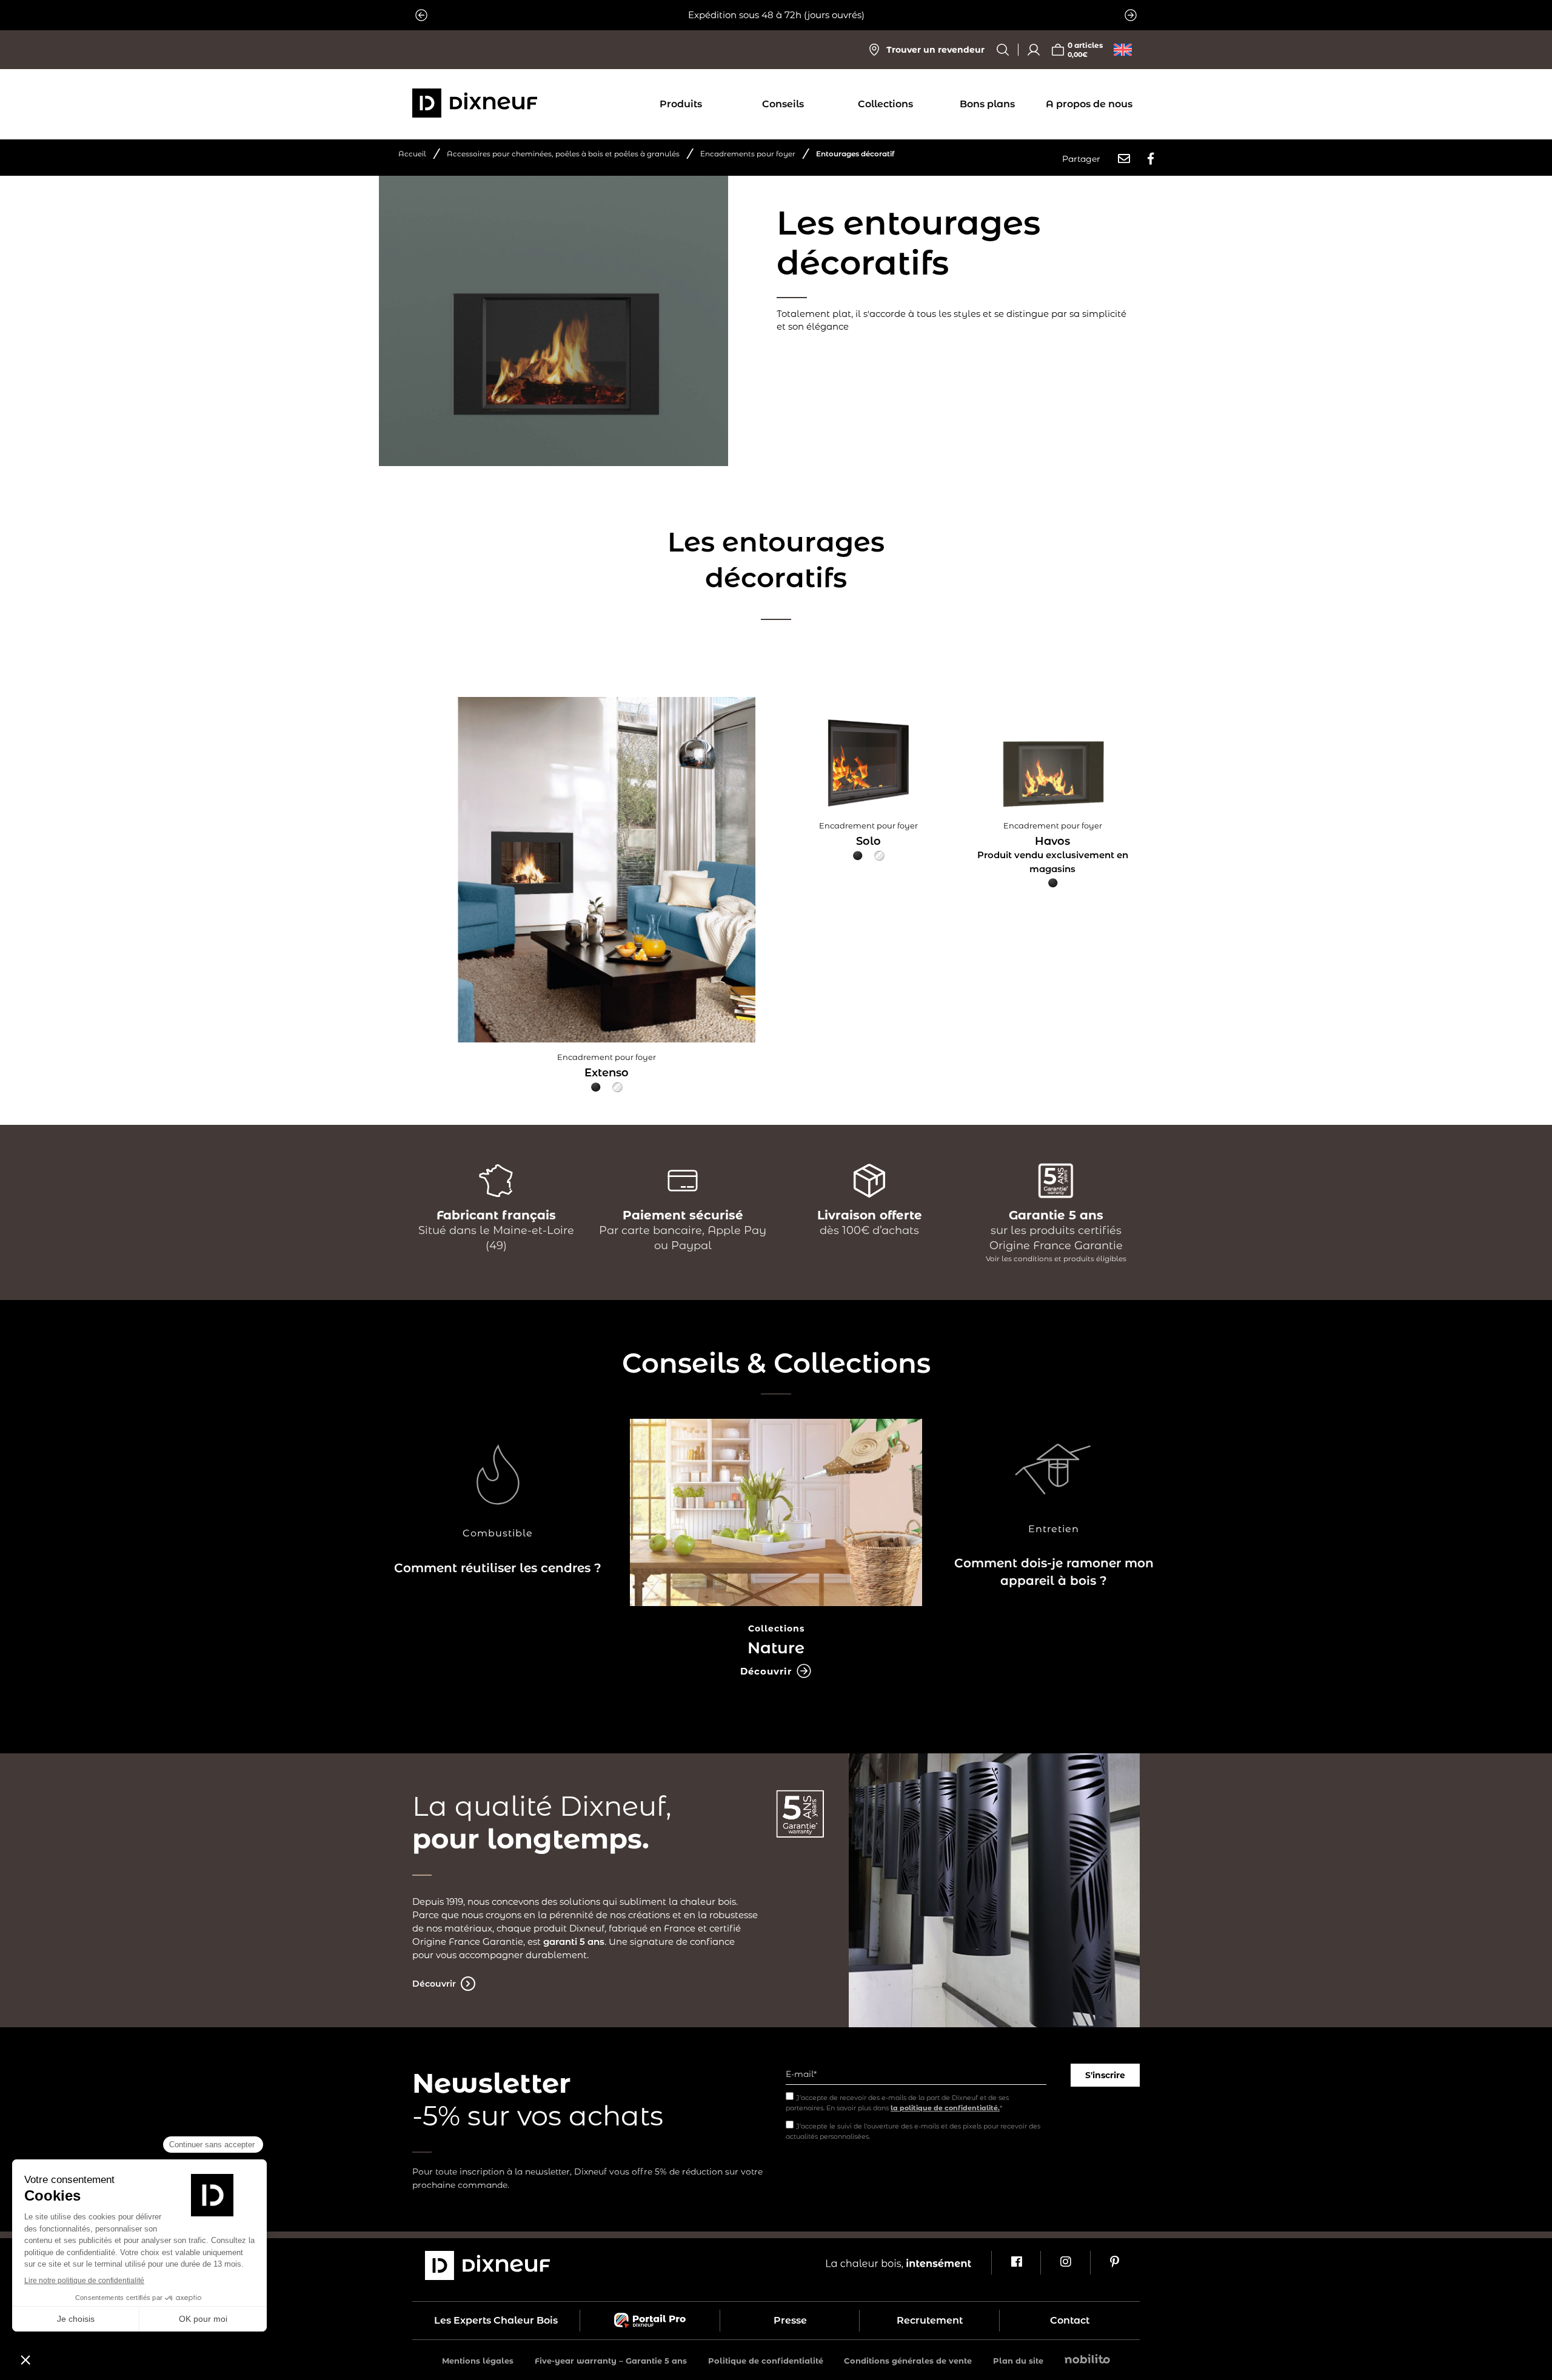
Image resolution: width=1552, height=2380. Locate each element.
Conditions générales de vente (908, 2361)
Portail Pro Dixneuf (650, 2321)
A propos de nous (1089, 104)
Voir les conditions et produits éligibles (1056, 1258)
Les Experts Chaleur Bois (496, 2320)
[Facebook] (1016, 2263)
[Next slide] (1131, 15)
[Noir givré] (596, 1087)
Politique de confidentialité (766, 2361)
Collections (885, 104)
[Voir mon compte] (1034, 50)
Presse (790, 2320)
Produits (681, 104)
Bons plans (987, 104)
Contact (1070, 2320)
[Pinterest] (1115, 2263)
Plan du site (1018, 2361)
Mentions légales (478, 2361)
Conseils (783, 104)
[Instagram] (1065, 2263)
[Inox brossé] (617, 1087)
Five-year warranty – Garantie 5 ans (611, 2361)
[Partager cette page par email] (1124, 159)
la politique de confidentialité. (945, 2108)
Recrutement (930, 2320)
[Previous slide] (421, 15)
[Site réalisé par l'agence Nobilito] (1087, 2360)
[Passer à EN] (1123, 50)
